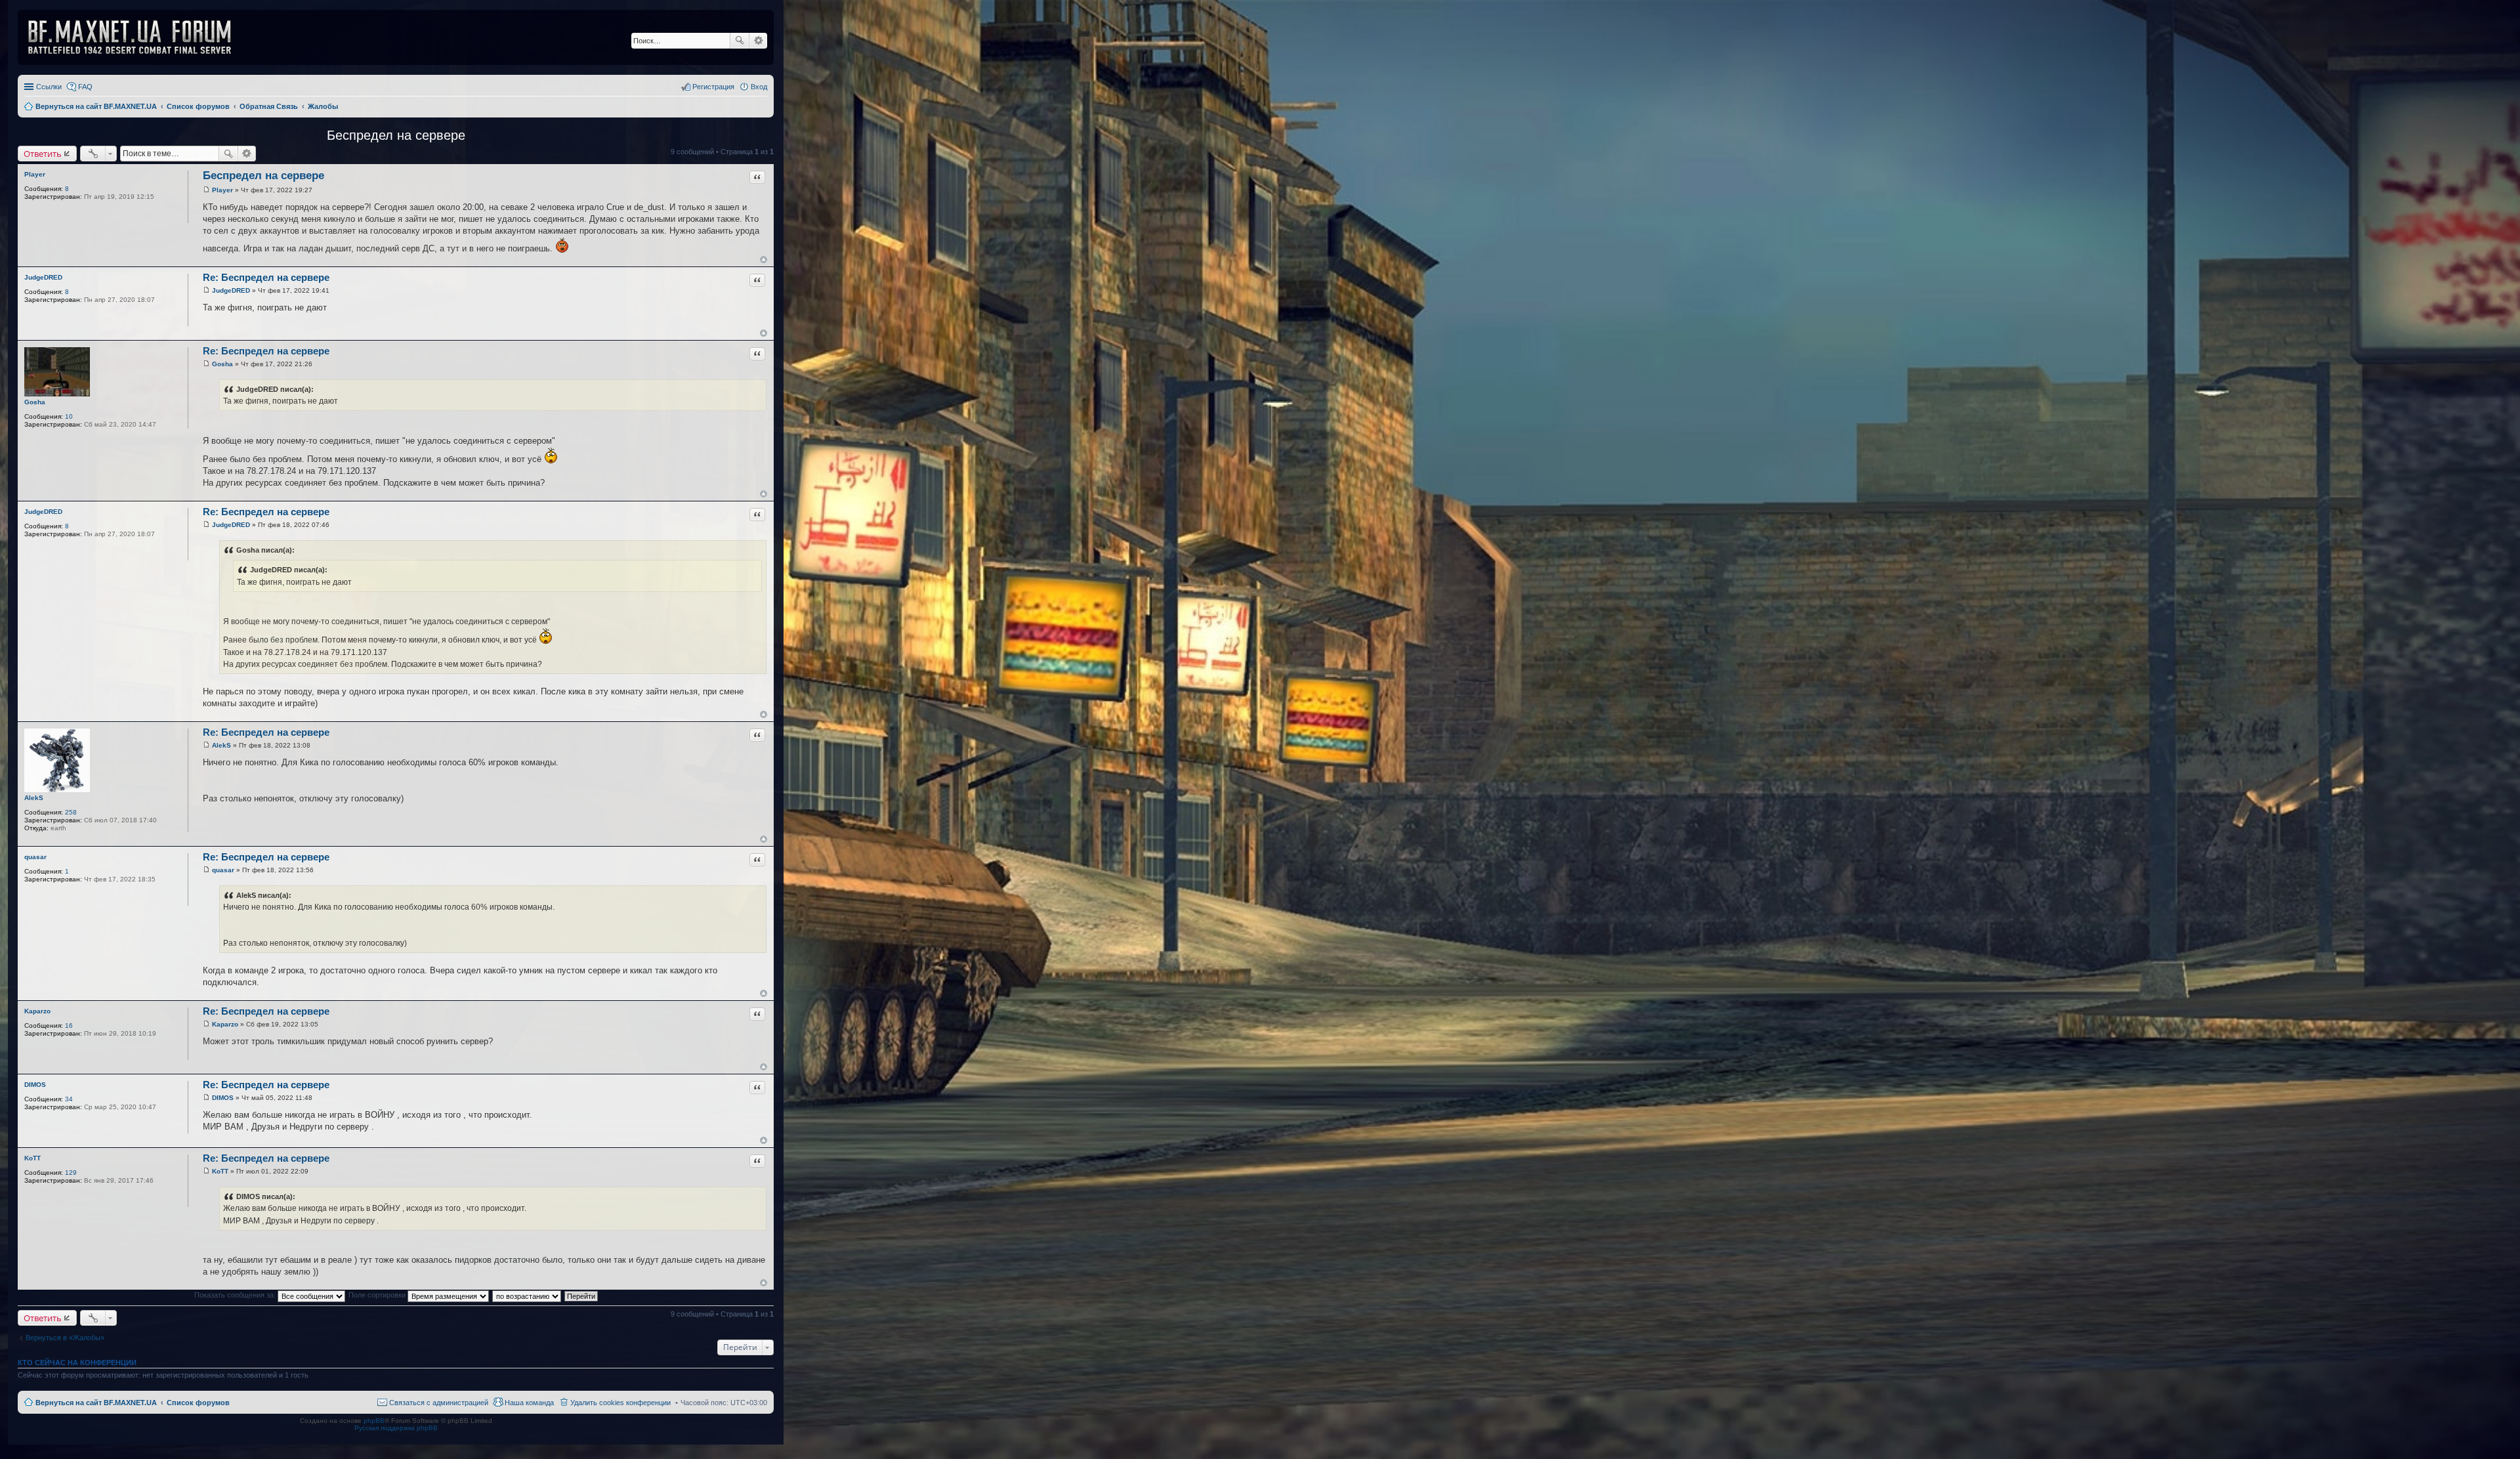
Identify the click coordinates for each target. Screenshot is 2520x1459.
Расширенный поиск (758, 41)
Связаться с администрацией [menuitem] (439, 1403)
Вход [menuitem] (759, 87)
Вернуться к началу (764, 260)
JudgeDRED (43, 277)
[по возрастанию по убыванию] (527, 1295)
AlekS (34, 798)
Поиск (740, 41)
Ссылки (49, 87)
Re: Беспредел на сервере (266, 277)
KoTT (32, 1158)
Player (35, 174)
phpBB (374, 1421)
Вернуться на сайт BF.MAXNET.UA (96, 1403)
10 (69, 416)
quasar (35, 857)
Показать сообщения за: (236, 1295)
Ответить (43, 154)
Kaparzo (37, 1011)
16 (69, 1026)
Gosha (35, 402)
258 (71, 812)
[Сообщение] (206, 190)
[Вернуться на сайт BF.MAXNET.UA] (138, 37)
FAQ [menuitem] (85, 87)
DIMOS (35, 1085)
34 (69, 1099)
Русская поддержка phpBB (396, 1428)
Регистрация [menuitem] (713, 87)
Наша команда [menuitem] (529, 1403)
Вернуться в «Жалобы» (65, 1338)
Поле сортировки (378, 1295)
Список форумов (198, 1403)
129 (71, 1173)
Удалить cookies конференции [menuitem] (620, 1403)
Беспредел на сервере (396, 135)
